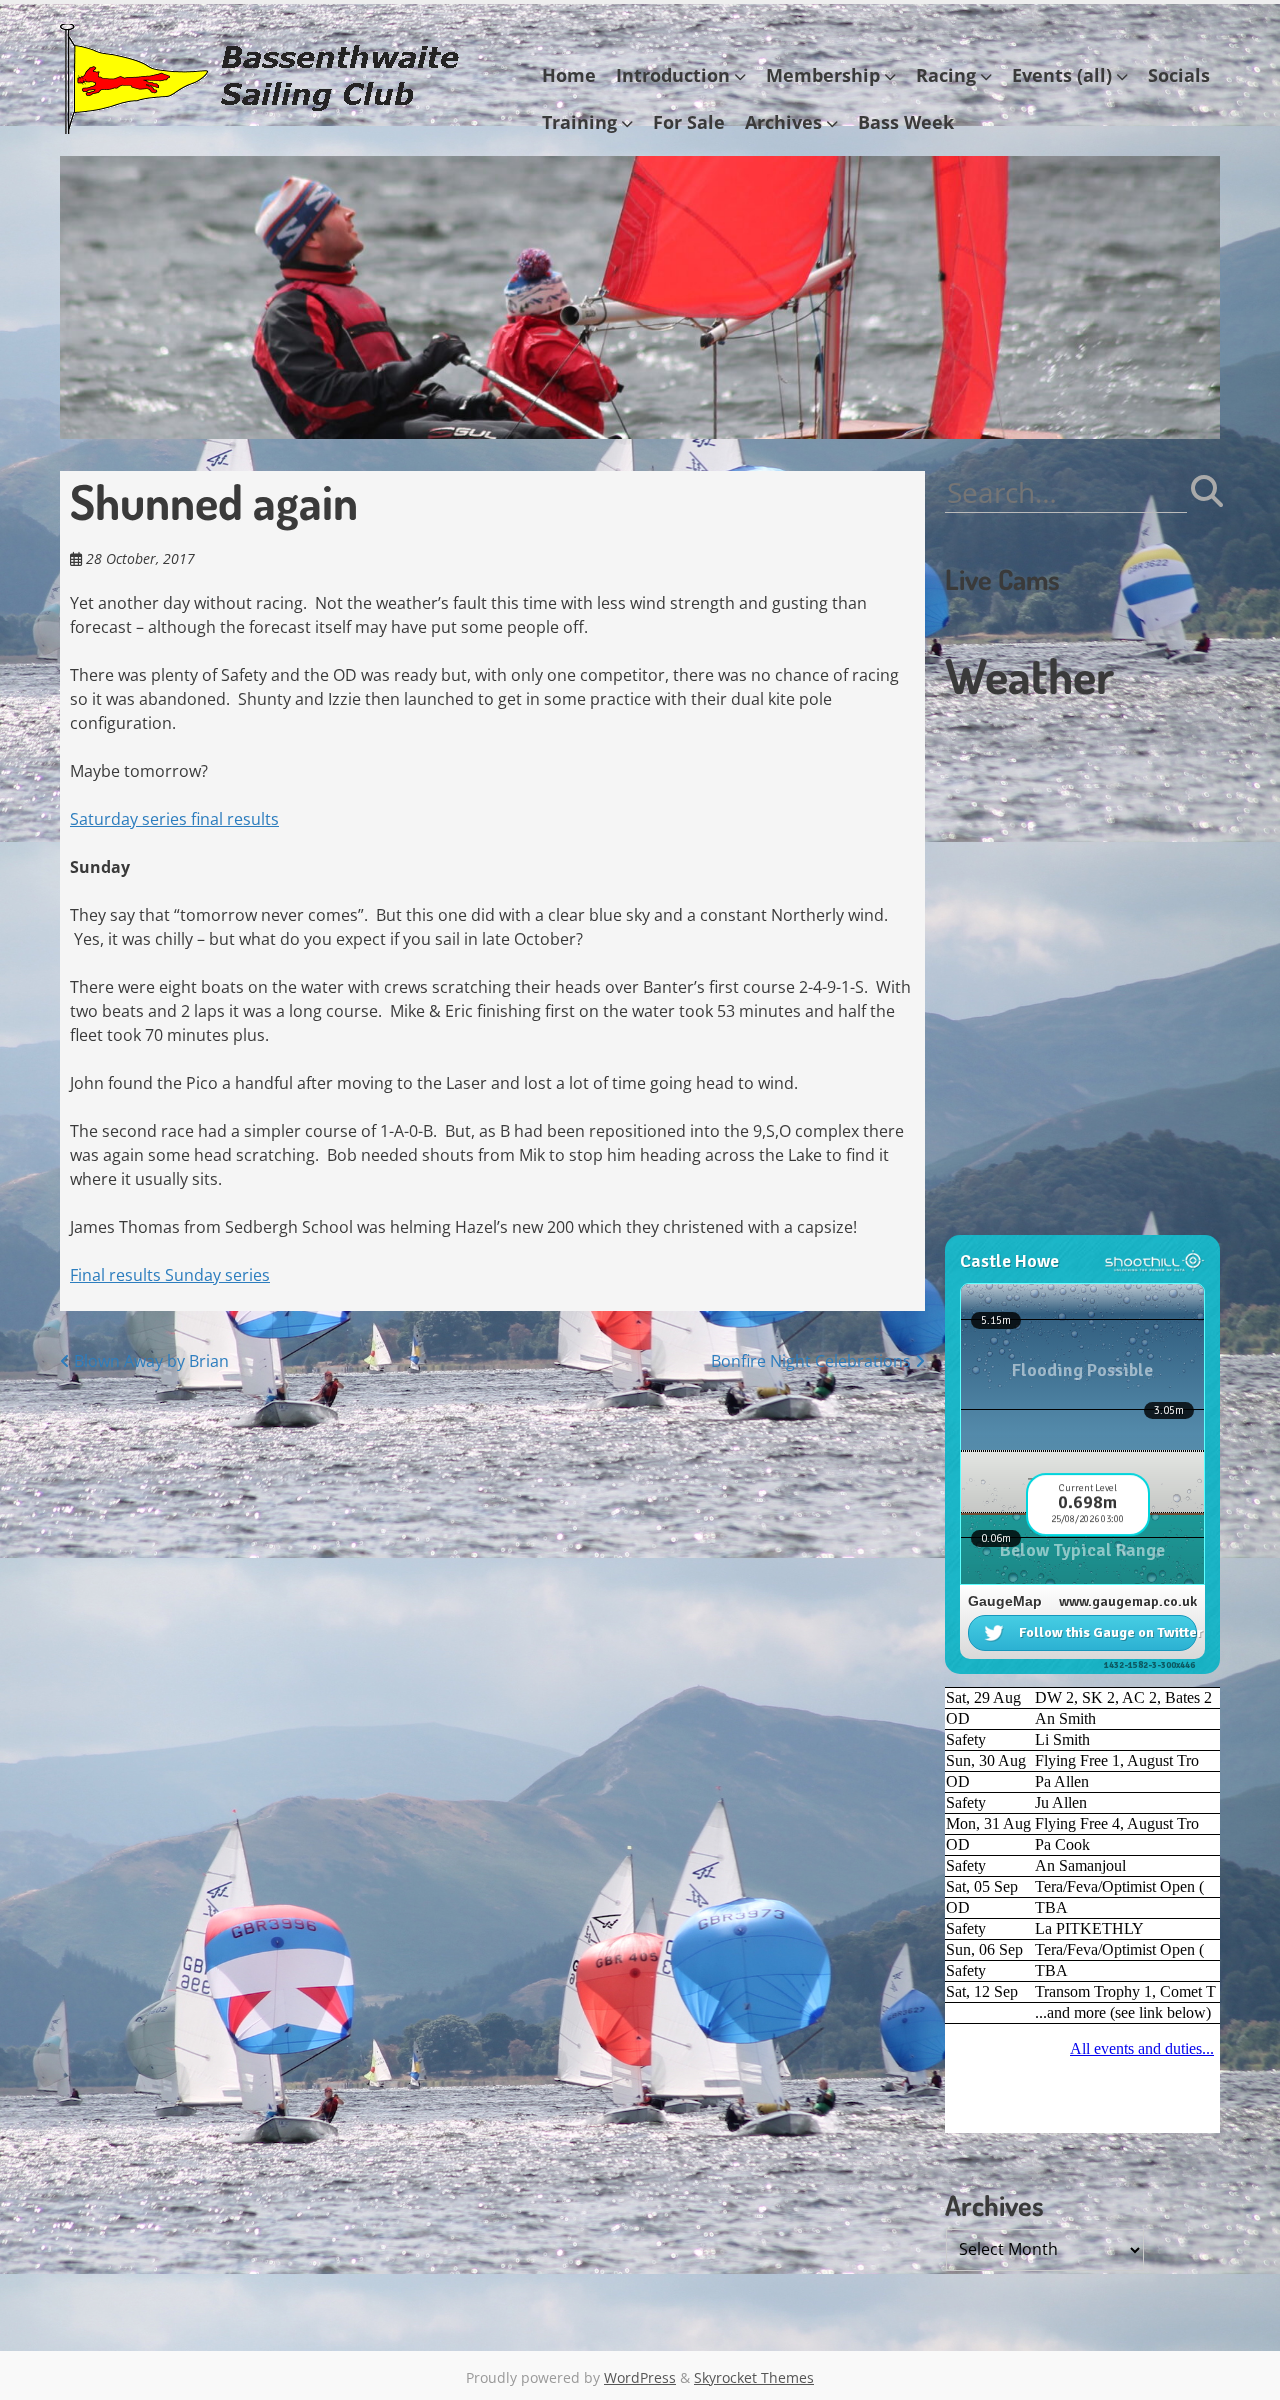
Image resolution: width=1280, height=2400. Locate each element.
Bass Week (906, 122)
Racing (946, 75)
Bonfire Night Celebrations (813, 1361)
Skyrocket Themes (754, 2377)
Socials (1179, 75)
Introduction (673, 75)
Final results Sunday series (170, 1275)
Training (579, 122)
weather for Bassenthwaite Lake (1080, 1225)
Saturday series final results (174, 819)
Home (569, 75)
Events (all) (1062, 75)
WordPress (640, 2377)
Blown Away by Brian (149, 1361)
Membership (823, 75)
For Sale (689, 122)
